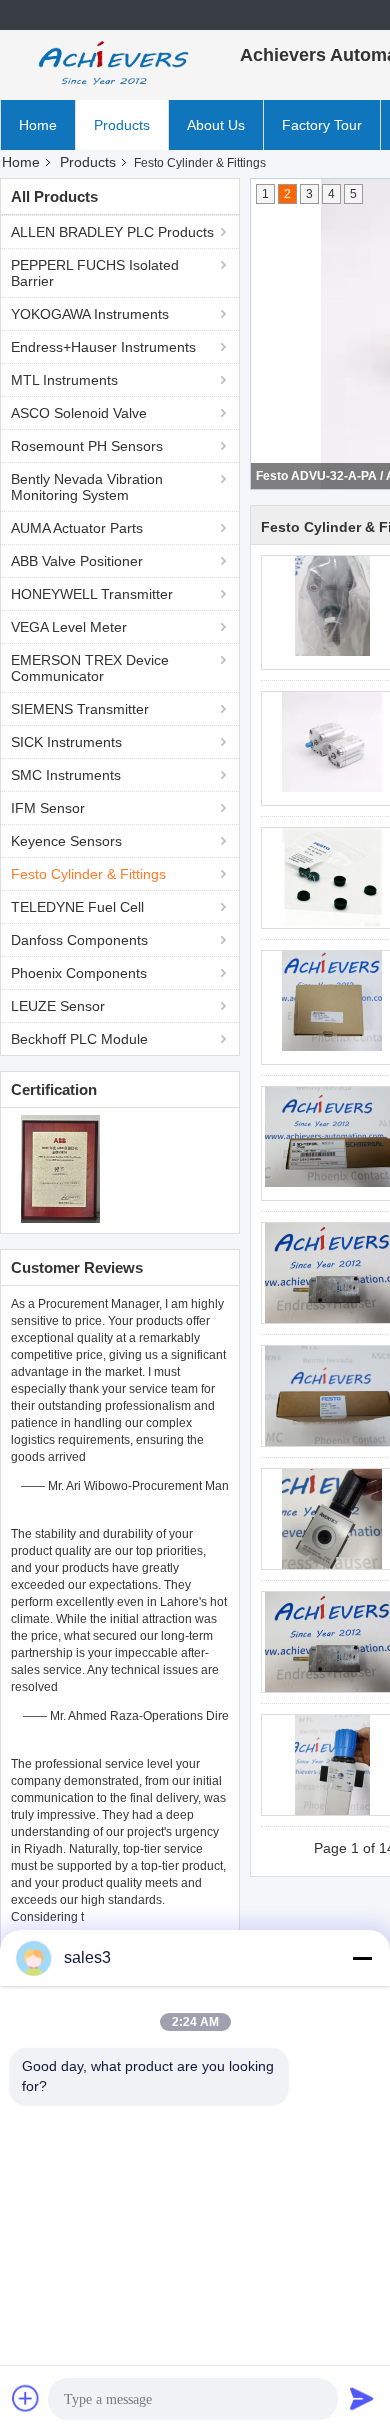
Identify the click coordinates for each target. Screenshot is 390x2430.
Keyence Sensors (66, 841)
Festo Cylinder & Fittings (88, 874)
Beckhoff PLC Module (79, 1039)
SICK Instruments (66, 742)
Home (38, 125)
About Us (216, 125)
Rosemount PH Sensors (87, 446)
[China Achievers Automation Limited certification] (60, 1168)
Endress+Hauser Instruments (103, 347)
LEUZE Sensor (58, 1006)
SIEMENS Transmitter (80, 709)
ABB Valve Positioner (77, 561)
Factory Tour (322, 125)
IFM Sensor (48, 808)
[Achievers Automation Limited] (110, 65)
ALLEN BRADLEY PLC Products (112, 232)
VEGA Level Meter (69, 627)
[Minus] (362, 1958)
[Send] (362, 2398)
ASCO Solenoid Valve (79, 413)
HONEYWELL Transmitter (92, 594)
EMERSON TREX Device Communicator (90, 668)
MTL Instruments (64, 380)
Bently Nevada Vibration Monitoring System (87, 487)
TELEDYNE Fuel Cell (77, 907)
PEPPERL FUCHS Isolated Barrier (95, 273)
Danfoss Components (79, 940)
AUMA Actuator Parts (77, 528)
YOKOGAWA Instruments (90, 314)
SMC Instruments (66, 775)
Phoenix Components (79, 973)
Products (122, 125)
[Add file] (26, 2398)
